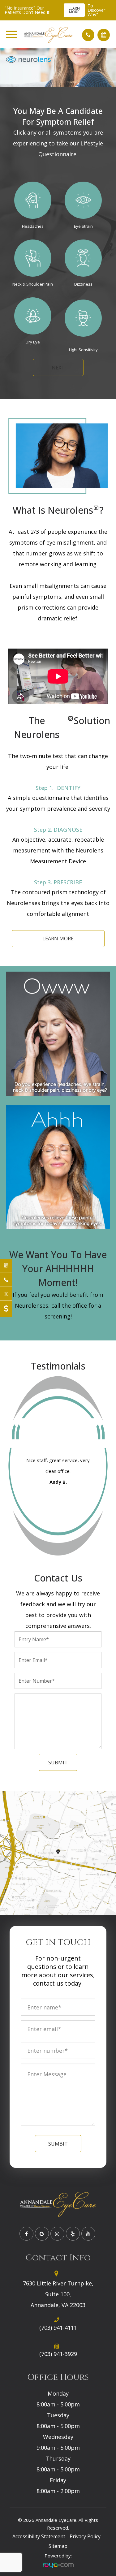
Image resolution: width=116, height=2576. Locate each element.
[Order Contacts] (6, 1294)
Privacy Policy (85, 2536)
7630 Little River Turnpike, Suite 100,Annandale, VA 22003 (58, 2294)
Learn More (74, 10)
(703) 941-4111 (58, 2328)
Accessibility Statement (39, 2536)
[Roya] (58, 2565)
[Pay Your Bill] (6, 1309)
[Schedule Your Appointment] (6, 1266)
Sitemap (58, 2546)
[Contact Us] (6, 1280)
